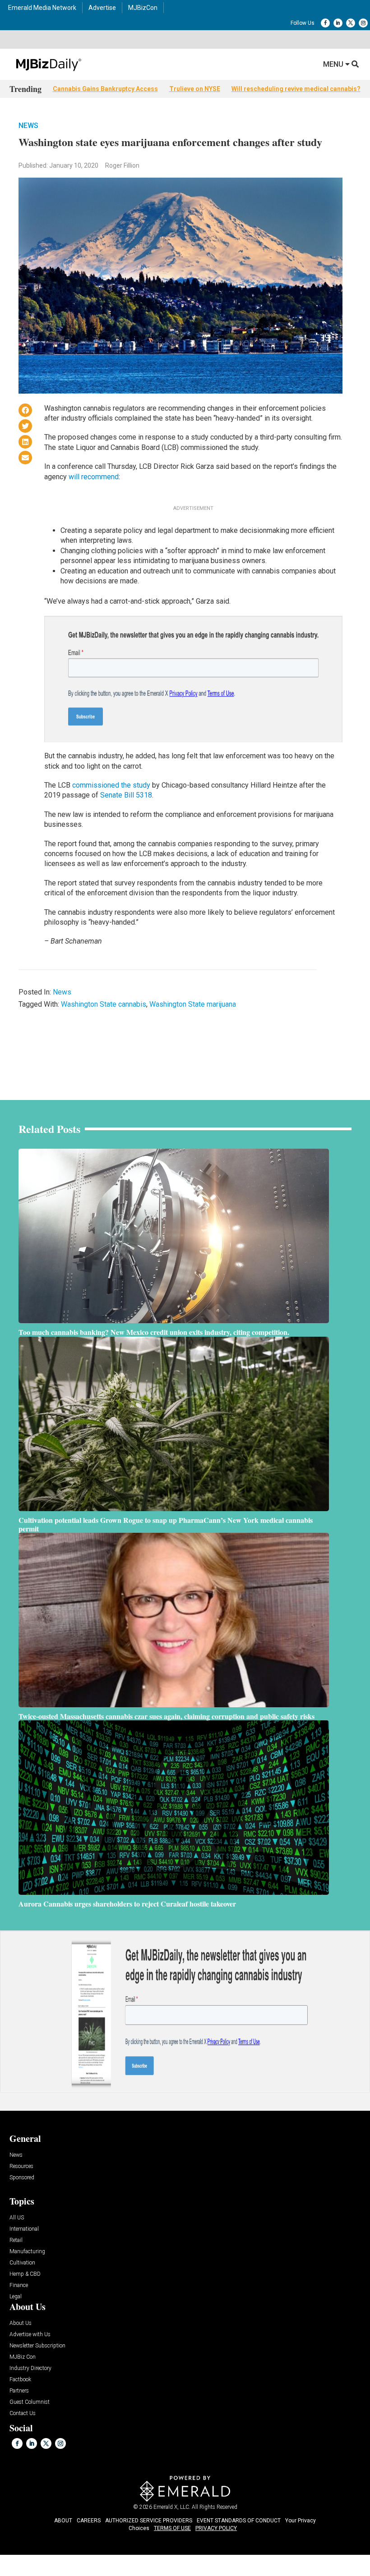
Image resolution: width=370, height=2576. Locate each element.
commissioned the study (111, 785)
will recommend (94, 477)
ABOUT (63, 2521)
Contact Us (23, 2413)
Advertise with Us (30, 2335)
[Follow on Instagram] (363, 23)
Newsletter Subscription (37, 2346)
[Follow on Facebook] (325, 23)
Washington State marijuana (193, 1004)
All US (17, 2218)
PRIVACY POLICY (216, 2528)
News (28, 126)
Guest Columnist (30, 2402)
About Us (21, 2323)
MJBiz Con (23, 2357)
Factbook (20, 2380)
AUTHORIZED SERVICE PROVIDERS (149, 2521)
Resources (21, 2166)
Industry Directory (30, 2368)
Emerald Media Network (42, 8)
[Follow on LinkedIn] (338, 23)
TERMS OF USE (172, 2528)
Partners (19, 2391)
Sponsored (22, 2178)
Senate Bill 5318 (126, 795)
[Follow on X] (351, 23)
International (24, 2229)
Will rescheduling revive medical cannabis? (296, 89)
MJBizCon (143, 8)
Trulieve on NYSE (195, 89)
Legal (16, 2297)
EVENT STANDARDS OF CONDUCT (239, 2521)
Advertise (102, 8)
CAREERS (89, 2521)
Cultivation (22, 2263)
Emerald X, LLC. (172, 2507)
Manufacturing (27, 2252)
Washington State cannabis (104, 1004)
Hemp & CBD (25, 2274)
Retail (16, 2240)
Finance (19, 2285)
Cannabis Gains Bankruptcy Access (105, 89)
